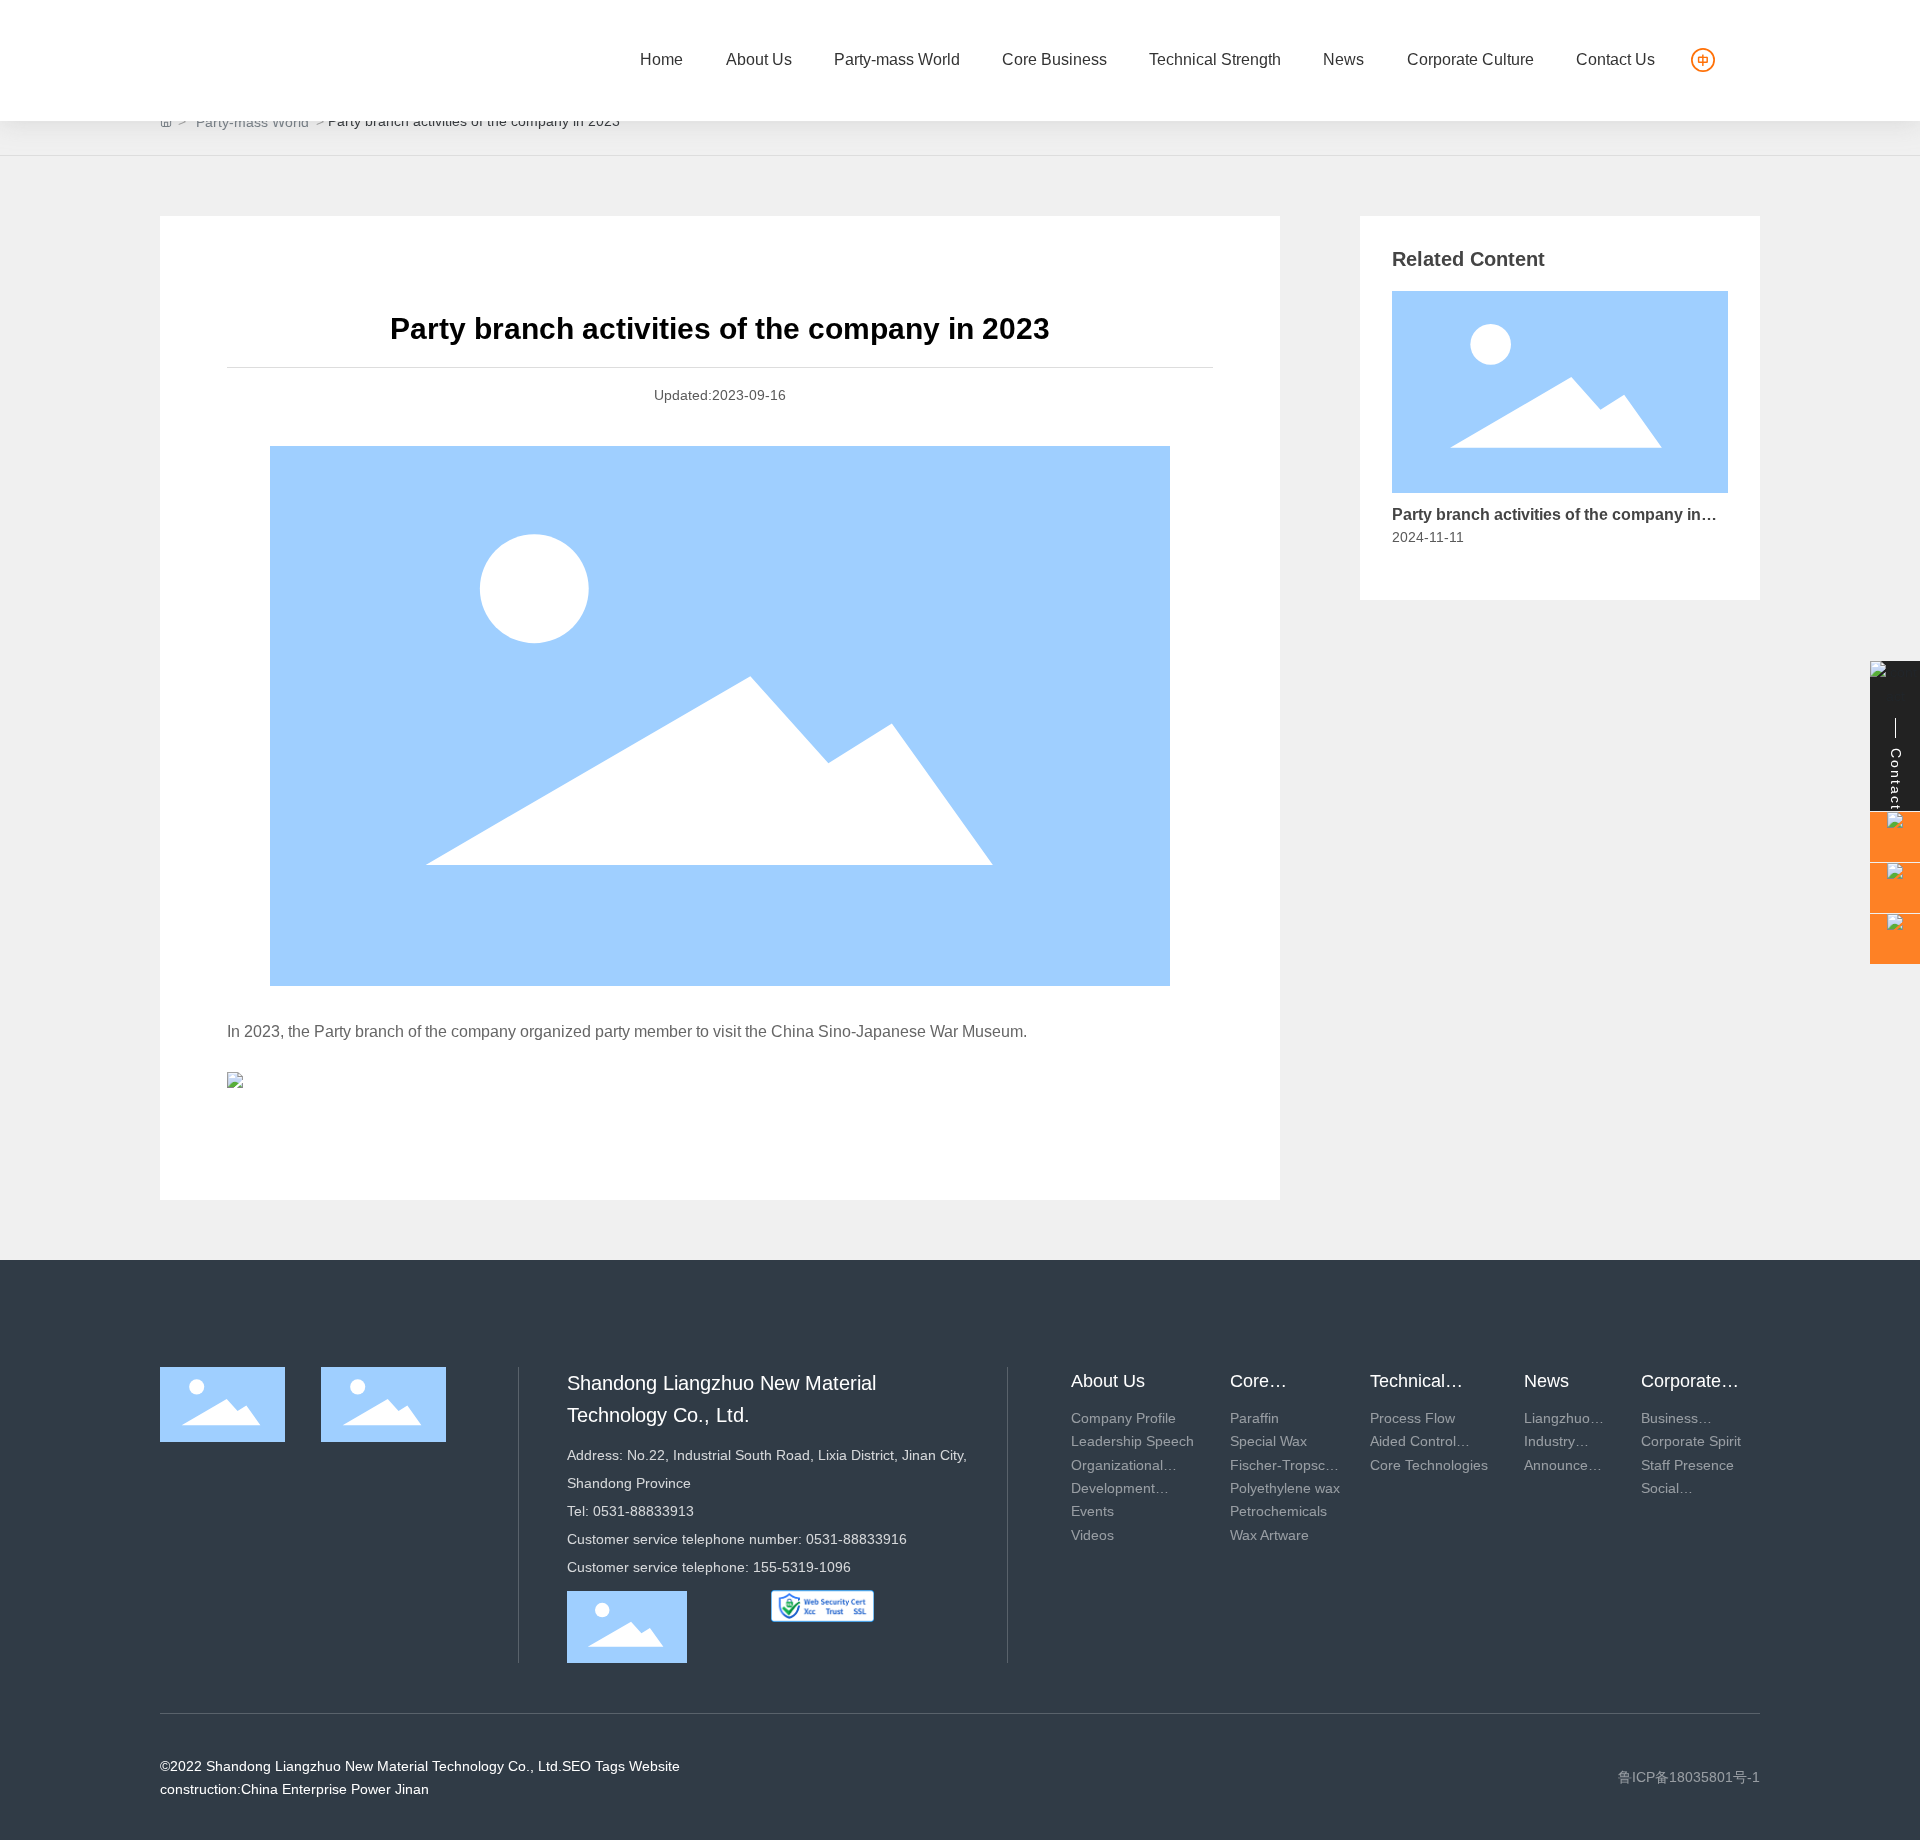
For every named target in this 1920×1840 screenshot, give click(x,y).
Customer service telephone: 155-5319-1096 (709, 1567)
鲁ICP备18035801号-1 (1689, 1777)
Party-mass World (252, 122)
